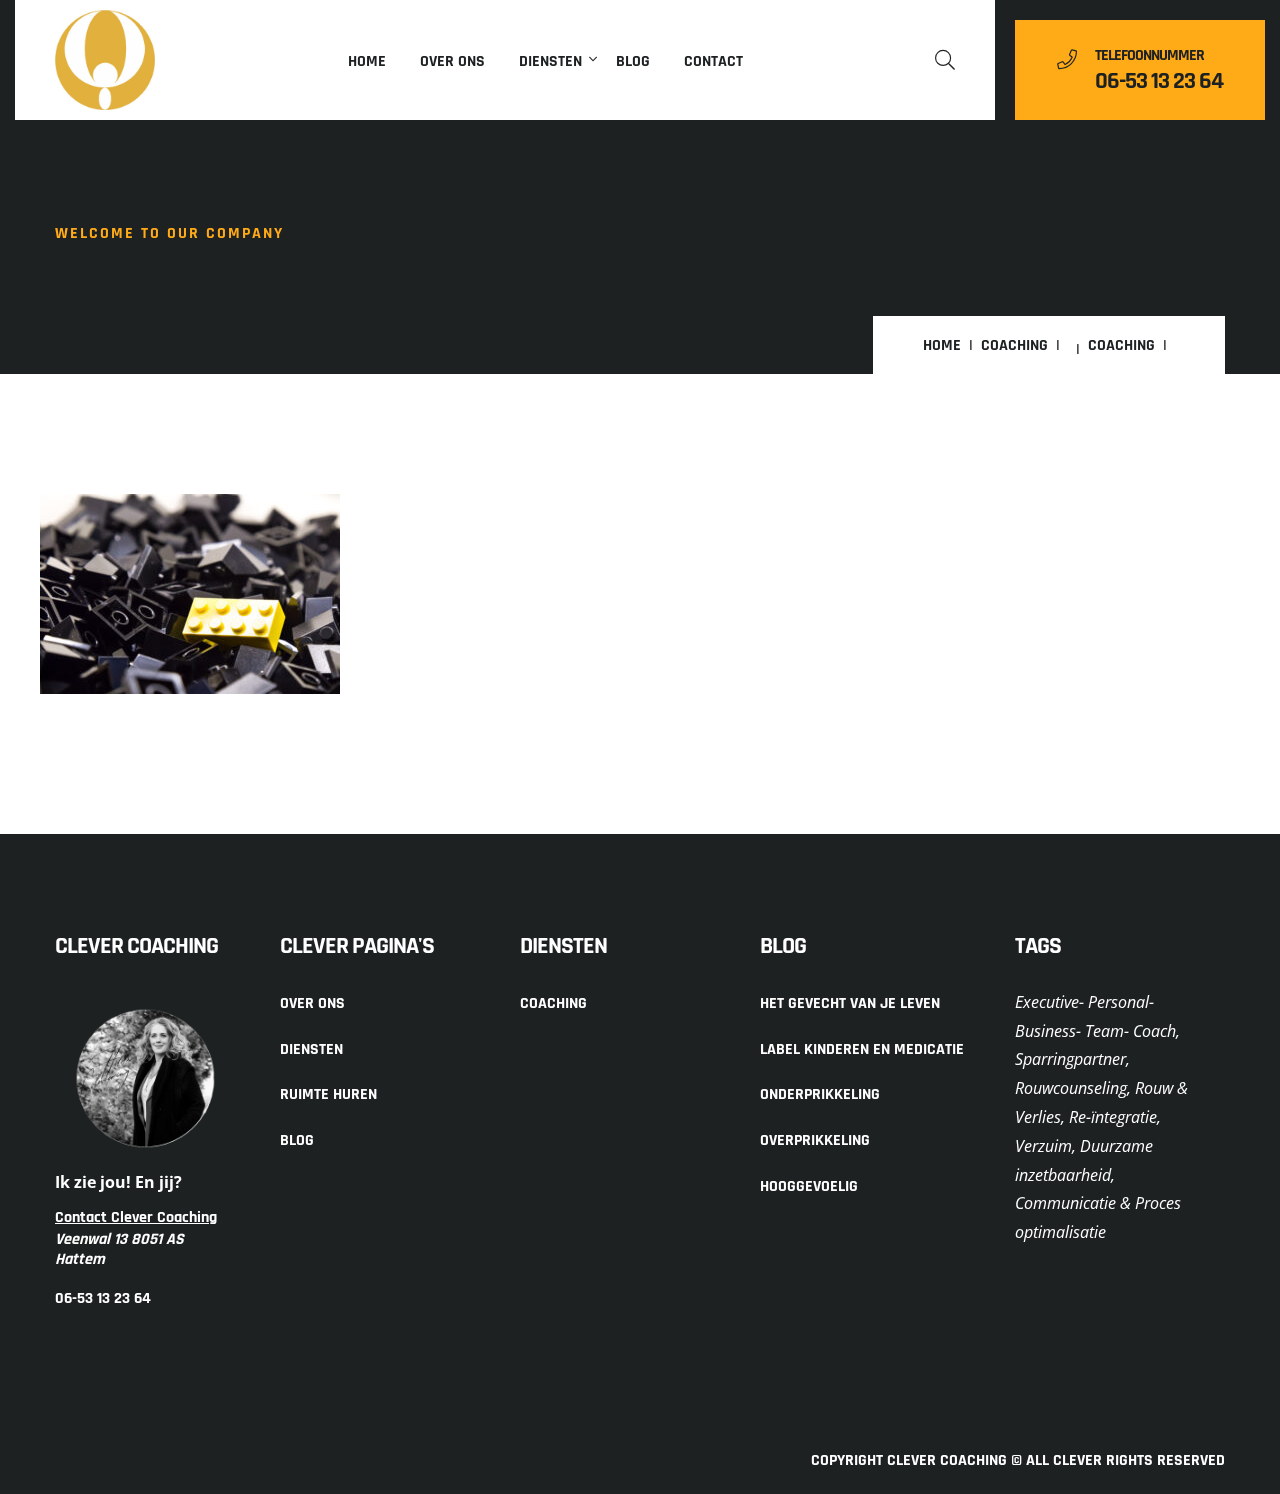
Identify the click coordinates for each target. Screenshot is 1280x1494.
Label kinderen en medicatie (862, 1049)
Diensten (550, 61)
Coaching (1014, 346)
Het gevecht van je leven (850, 1003)
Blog (633, 61)
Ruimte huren (328, 1094)
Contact (713, 61)
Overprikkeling (815, 1140)
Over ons (452, 61)
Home (367, 61)
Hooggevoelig (809, 1186)
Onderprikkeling (820, 1094)
